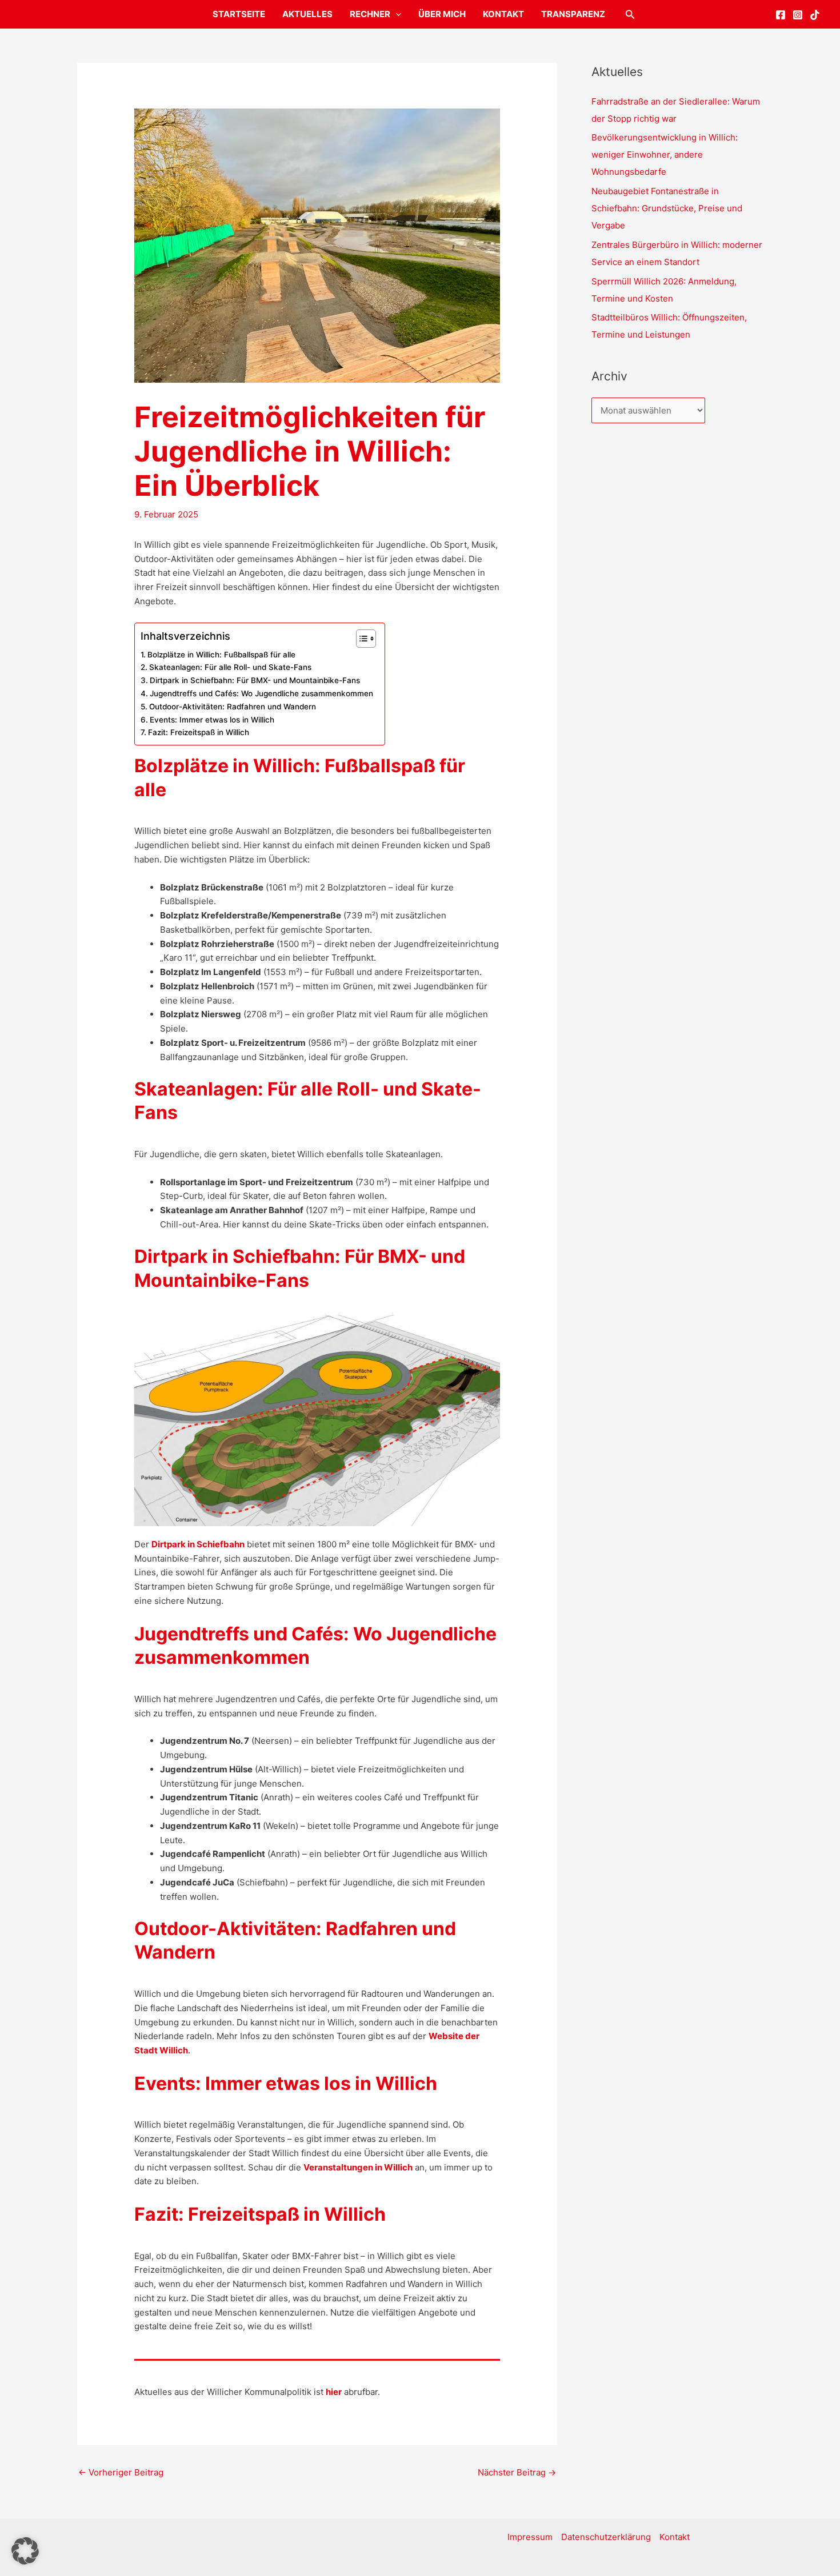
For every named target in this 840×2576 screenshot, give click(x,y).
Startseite (239, 14)
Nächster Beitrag (517, 2472)
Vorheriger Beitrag (121, 2472)
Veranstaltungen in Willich (358, 2167)
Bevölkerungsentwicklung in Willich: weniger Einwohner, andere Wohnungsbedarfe (665, 155)
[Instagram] (798, 15)
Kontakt (503, 14)
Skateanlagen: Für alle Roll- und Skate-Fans (230, 667)
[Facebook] (781, 15)
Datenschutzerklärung (606, 2537)
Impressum (530, 2537)
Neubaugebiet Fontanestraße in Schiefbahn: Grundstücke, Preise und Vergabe (667, 208)
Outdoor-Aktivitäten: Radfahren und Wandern (233, 707)
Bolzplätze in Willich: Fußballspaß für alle (221, 655)
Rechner (370, 14)
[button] (396, 14)
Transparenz (573, 14)
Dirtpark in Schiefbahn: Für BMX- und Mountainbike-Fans (255, 680)
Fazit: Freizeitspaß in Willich (199, 732)
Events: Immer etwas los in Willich (212, 720)
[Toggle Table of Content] (360, 639)
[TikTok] (815, 15)
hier (334, 2392)
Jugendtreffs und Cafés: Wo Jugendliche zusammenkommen (261, 693)
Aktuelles (307, 14)
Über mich (442, 14)
